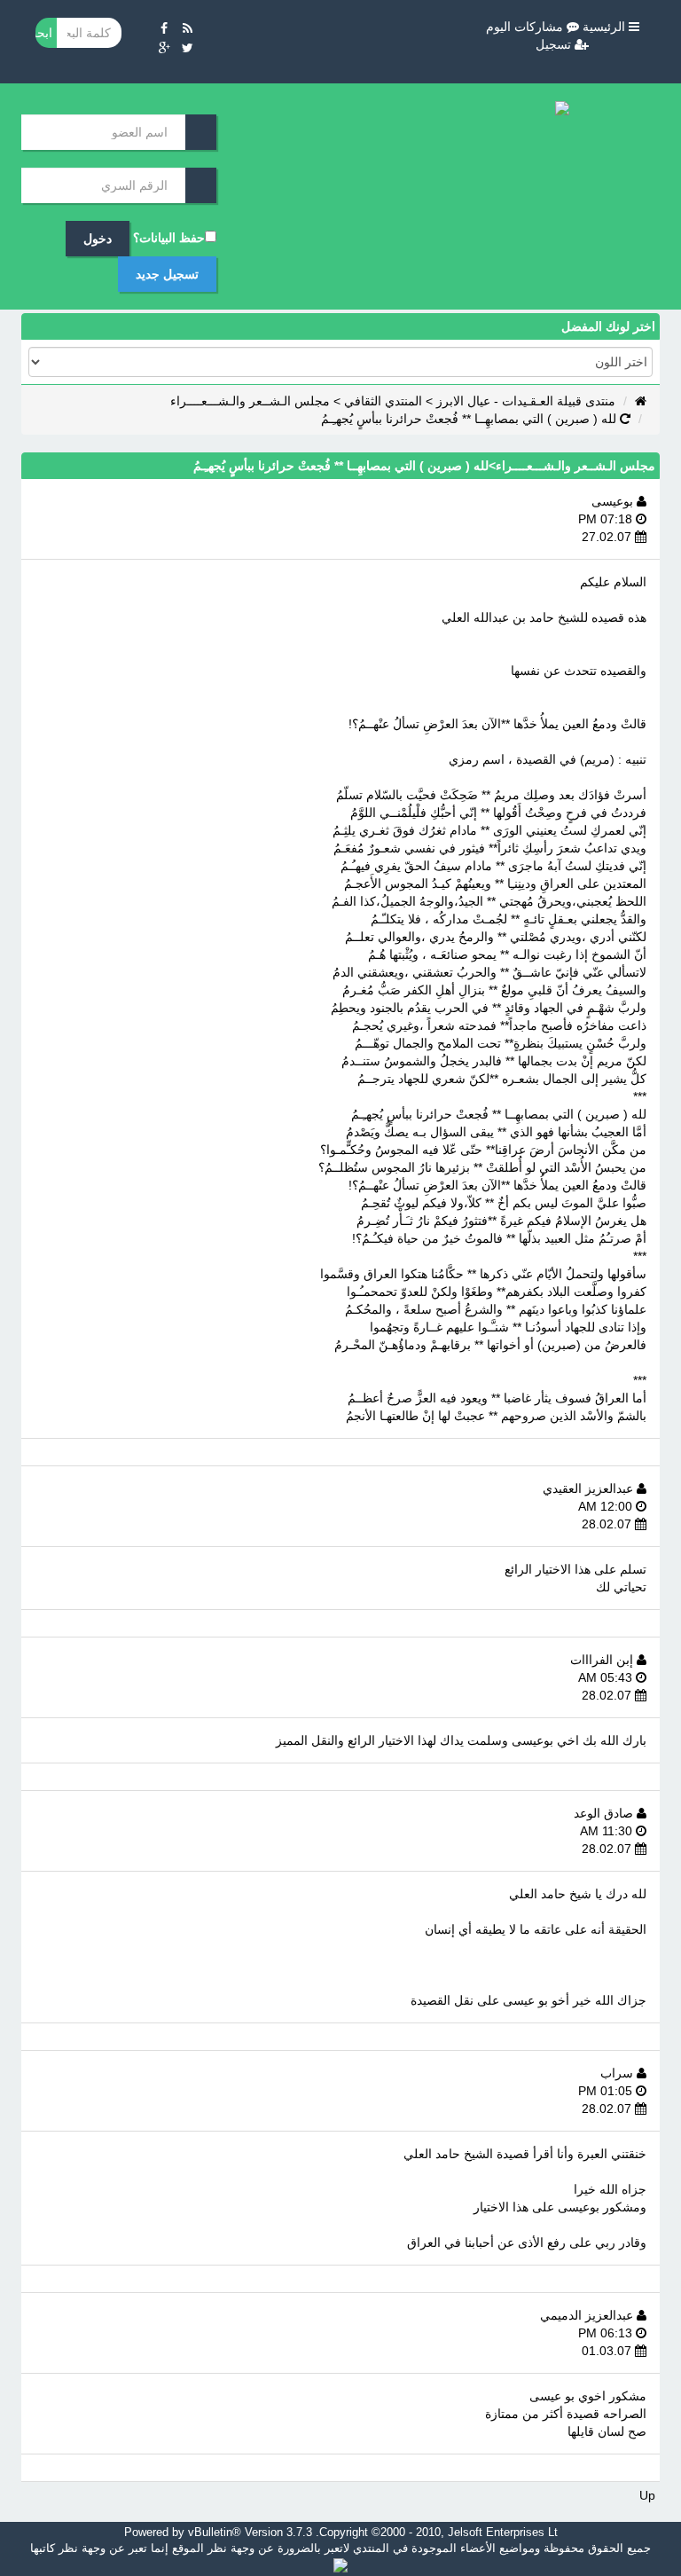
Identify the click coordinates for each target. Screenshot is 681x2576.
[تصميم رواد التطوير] (340, 2564)
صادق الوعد (605, 1813)
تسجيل (555, 44)
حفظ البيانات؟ (169, 238)
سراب (618, 2073)
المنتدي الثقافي (383, 401)
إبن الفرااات (603, 1660)
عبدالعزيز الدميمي (588, 2315)
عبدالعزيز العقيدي (590, 1488)
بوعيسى (614, 501)
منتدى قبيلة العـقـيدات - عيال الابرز (526, 401)
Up (647, 2495)
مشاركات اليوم (526, 27)
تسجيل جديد (167, 274)
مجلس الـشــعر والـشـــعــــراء (250, 401)
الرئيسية (606, 27)
